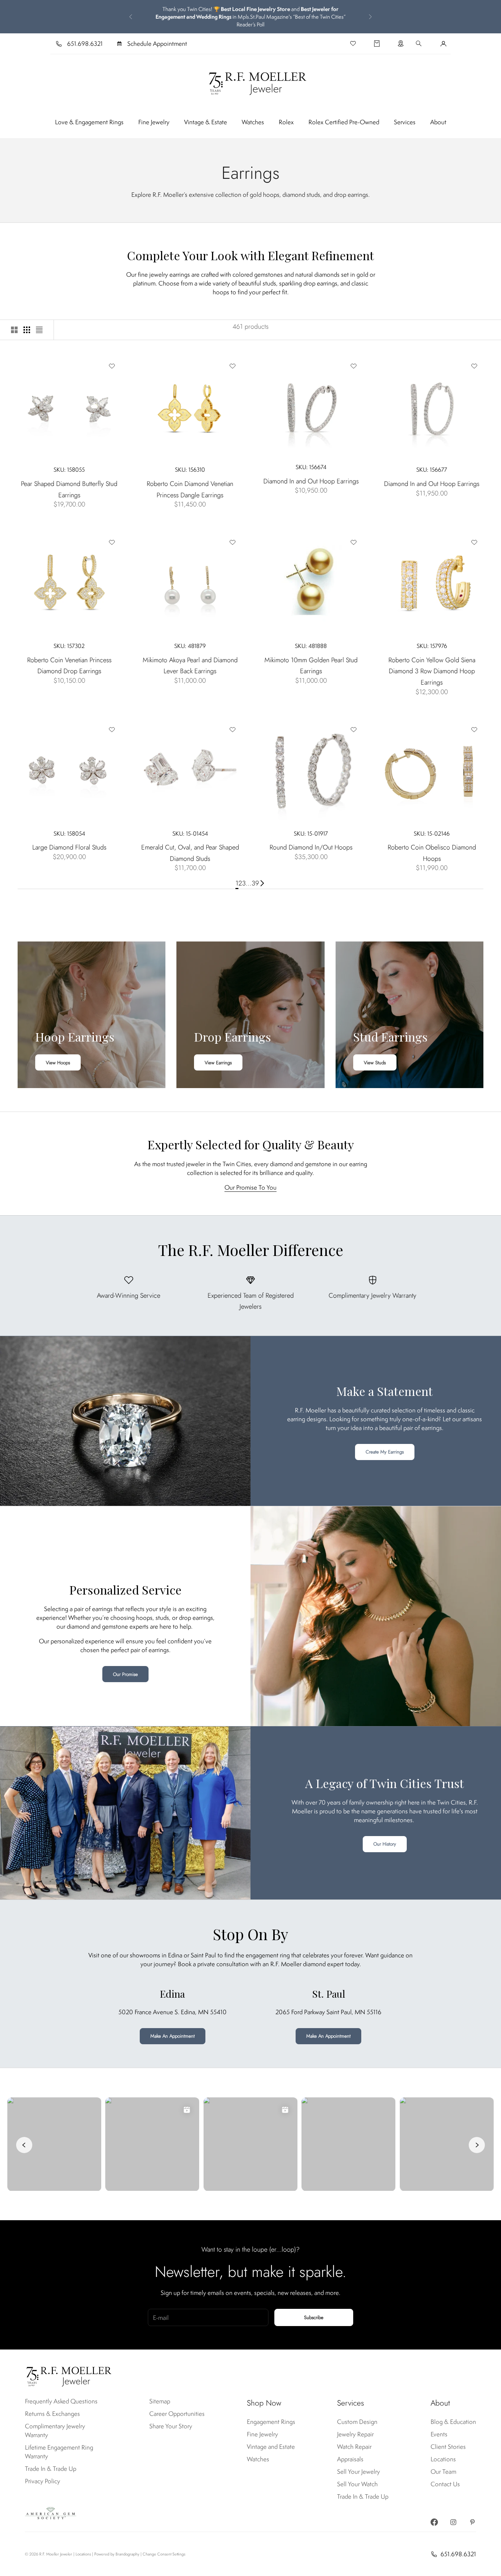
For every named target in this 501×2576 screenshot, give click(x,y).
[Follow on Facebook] (434, 2522)
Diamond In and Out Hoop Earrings (311, 481)
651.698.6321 (85, 44)
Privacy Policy (43, 2481)
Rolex (286, 122)
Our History (385, 1844)
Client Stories (448, 2447)
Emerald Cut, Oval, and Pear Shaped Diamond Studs (190, 853)
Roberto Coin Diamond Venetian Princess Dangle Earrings (190, 489)
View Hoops (58, 1063)
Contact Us (445, 2484)
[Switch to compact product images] (39, 330)
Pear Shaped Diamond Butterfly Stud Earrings (69, 489)
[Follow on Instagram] (453, 2522)
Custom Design (357, 2422)
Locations (443, 2459)
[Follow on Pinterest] (472, 2522)
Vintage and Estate (271, 2447)
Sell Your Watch (357, 2484)
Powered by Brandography (117, 2554)
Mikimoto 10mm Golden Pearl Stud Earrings (311, 666)
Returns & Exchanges (52, 2414)
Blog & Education (453, 2422)
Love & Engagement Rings (89, 122)
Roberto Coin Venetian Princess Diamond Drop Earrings (69, 666)
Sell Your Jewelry (359, 2472)
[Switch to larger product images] (14, 330)
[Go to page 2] (262, 883)
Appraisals (350, 2459)
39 (255, 883)
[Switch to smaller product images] (27, 330)
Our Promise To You (251, 1187)
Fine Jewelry (154, 122)
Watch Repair (354, 2447)
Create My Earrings (385, 1452)
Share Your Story (171, 2426)
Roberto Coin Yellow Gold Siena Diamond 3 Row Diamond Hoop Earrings (432, 671)
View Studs (375, 1063)
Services (405, 122)
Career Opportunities (177, 2414)
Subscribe (314, 2317)
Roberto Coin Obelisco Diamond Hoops (432, 853)
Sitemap (160, 2401)
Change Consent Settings (164, 2554)
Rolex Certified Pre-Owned (344, 122)
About (438, 122)
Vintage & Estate (206, 122)
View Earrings (218, 1063)
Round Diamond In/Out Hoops (311, 847)
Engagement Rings (271, 2422)
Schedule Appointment (157, 44)
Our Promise (125, 1674)
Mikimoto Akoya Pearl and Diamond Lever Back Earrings (190, 666)
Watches (253, 122)
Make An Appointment (173, 2036)
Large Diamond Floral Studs (69, 847)
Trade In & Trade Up (51, 2469)
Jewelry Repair (355, 2434)
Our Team (443, 2472)
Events (439, 2434)
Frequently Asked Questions (61, 2401)
